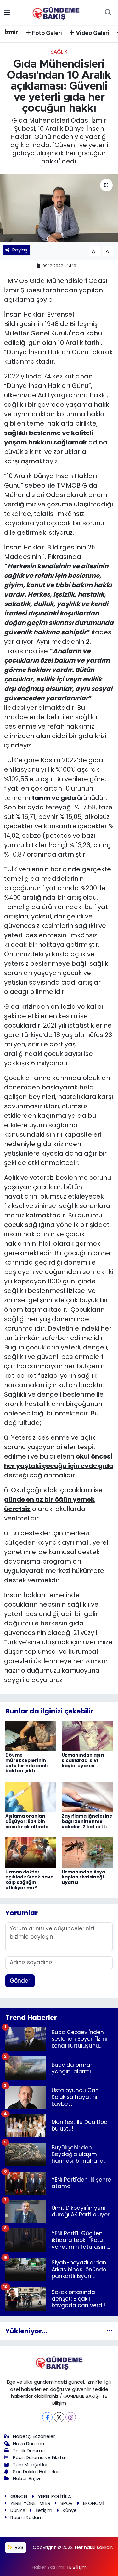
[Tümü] (110, 2331)
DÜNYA (18, 2510)
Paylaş (20, 250)
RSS (18, 2547)
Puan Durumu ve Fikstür (40, 2457)
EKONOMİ (93, 2503)
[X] (59, 2417)
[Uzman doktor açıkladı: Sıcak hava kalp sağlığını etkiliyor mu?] (31, 1852)
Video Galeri (92, 33)
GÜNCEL (19, 2496)
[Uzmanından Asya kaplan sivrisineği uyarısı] (87, 1852)
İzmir (11, 33)
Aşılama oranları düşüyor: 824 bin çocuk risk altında (27, 1821)
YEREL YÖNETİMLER (30, 2503)
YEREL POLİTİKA (55, 2496)
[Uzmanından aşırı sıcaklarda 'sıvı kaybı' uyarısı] (87, 1735)
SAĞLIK (59, 52)
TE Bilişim (76, 2567)
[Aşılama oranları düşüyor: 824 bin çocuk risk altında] (31, 1796)
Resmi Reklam (27, 2517)
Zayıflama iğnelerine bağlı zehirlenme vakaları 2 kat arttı (87, 1821)
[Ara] (108, 13)
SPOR (67, 2503)
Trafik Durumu (29, 2450)
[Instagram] (71, 2417)
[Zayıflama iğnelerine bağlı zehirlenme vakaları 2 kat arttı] (87, 1796)
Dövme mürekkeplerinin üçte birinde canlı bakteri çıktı (27, 1763)
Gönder (20, 1981)
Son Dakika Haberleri (36, 2471)
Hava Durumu (28, 2444)
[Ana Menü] (7, 12)
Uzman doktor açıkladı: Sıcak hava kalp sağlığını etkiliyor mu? (29, 1880)
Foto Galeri (46, 33)
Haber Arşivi (26, 2478)
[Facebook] (47, 2417)
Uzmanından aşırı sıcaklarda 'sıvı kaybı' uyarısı (83, 1760)
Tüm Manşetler (30, 2465)
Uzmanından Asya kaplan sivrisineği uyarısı (83, 1877)
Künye (70, 2510)
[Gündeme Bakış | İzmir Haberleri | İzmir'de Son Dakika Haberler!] (56, 12)
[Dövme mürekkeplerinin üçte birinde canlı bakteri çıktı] (31, 1735)
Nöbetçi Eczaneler (34, 2436)
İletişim (44, 2510)
